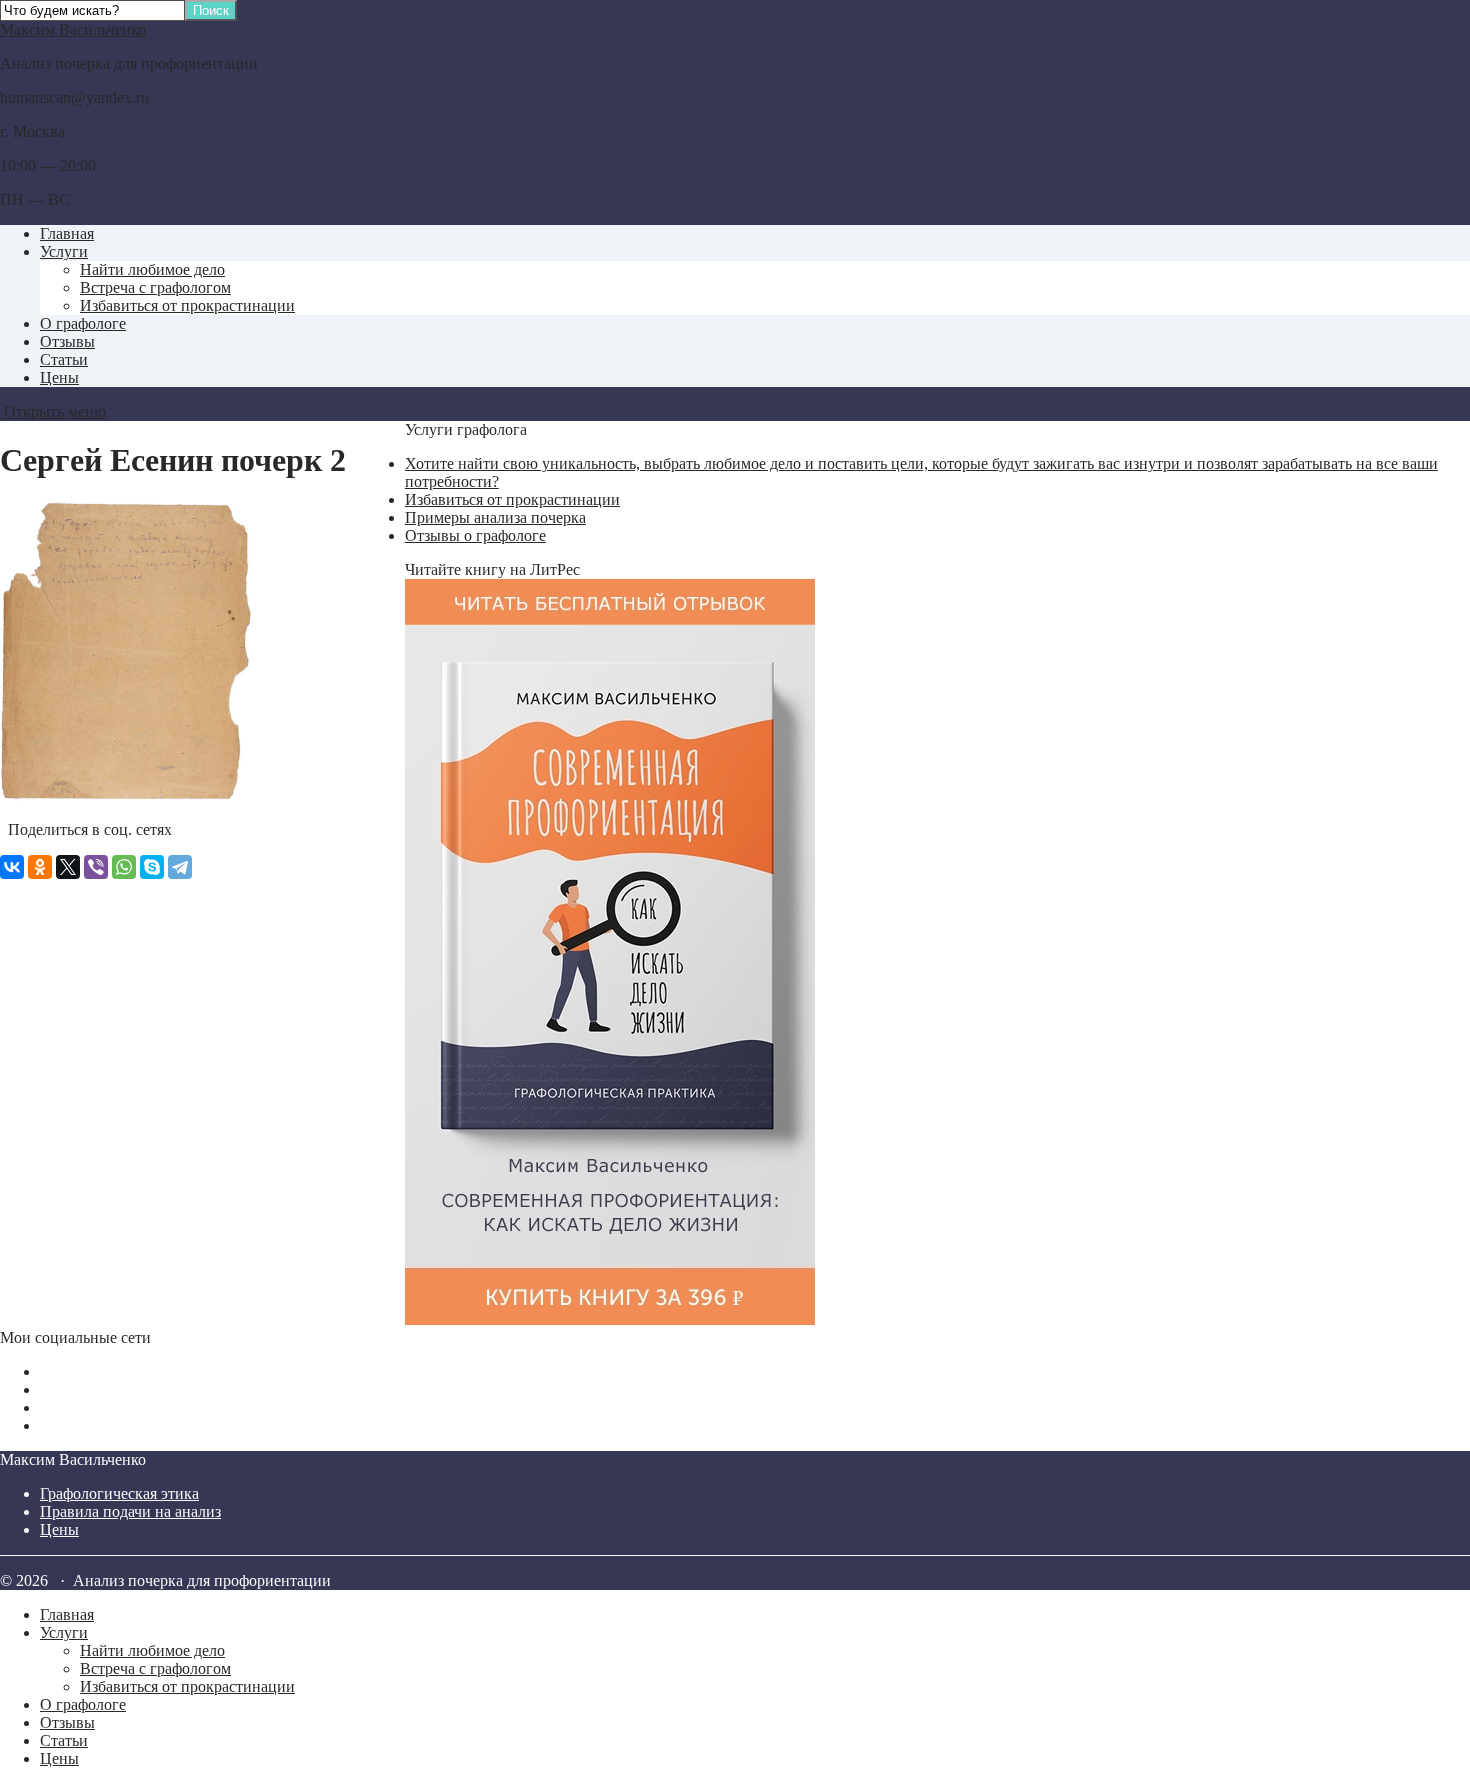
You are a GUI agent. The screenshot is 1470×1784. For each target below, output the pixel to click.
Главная (67, 233)
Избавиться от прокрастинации (187, 305)
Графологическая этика (119, 1493)
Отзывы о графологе (475, 535)
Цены (59, 377)
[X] (68, 867)
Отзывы (67, 341)
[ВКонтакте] (12, 867)
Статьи (64, 359)
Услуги (64, 251)
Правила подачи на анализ (130, 1511)
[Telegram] (180, 867)
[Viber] (96, 867)
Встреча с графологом (155, 287)
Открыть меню (53, 411)
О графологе (83, 323)
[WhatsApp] (124, 867)
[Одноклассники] (40, 867)
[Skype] (152, 867)
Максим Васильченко (73, 29)
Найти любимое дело (152, 269)
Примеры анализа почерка (495, 517)
